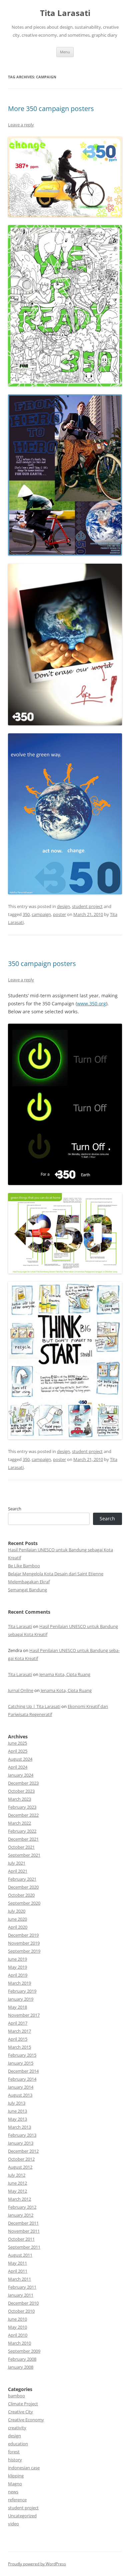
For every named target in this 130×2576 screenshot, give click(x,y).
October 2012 (21, 2159)
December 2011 (23, 2223)
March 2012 (19, 2199)
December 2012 (23, 2151)
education (18, 2444)
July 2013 (17, 2103)
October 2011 (21, 2239)
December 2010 (23, 2303)
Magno (15, 2484)
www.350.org (91, 1003)
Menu (65, 52)
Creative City (20, 2412)
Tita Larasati (65, 13)
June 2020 (17, 1919)
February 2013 (22, 2135)
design (63, 906)
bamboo (16, 2396)
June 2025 (17, 1743)
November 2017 (24, 2015)
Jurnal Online (21, 1690)
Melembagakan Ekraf (29, 1582)
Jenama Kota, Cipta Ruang (65, 1674)
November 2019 (24, 1943)
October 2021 (21, 1847)
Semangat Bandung (27, 1590)
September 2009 (24, 2351)
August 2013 (20, 2095)
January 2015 (21, 2063)
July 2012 (17, 2175)
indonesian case (24, 2468)
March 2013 (19, 2127)
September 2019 (24, 1951)
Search (15, 1509)
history (15, 2460)
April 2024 (18, 1767)
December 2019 (23, 1935)
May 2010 (17, 2327)
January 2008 (21, 2367)
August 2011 (20, 2255)
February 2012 (22, 2207)
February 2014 (22, 2079)
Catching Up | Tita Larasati (34, 1706)
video (13, 2524)
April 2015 (18, 2039)
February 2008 (22, 2359)
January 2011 (21, 2295)
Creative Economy (26, 2420)
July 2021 (17, 1863)
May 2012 (17, 2191)
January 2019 (21, 1999)
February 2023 (22, 1807)
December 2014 (23, 2071)
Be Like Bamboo (24, 1566)
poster (59, 914)
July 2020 (17, 1911)
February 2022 (22, 1831)
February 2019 (22, 1991)
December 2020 (23, 1887)
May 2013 (17, 2119)
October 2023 (21, 1791)
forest (14, 2452)
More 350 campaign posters (51, 108)
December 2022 (23, 1815)
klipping (16, 2476)
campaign (41, 914)
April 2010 (18, 2335)
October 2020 (21, 1895)
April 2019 (18, 1975)
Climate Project (23, 2404)
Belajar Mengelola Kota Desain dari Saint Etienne (56, 1574)
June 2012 (17, 2183)
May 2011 (17, 2263)
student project (87, 906)
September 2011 (24, 2247)
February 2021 (22, 1879)
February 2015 (22, 2055)
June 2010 (17, 2319)
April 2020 (18, 1927)
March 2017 (19, 2031)
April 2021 (18, 1871)
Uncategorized (22, 2516)
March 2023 (19, 1799)
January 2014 (21, 2087)
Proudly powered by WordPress (37, 2564)
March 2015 (19, 2047)
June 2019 (17, 1959)
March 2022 (19, 1823)
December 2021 (23, 1839)
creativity (17, 2428)
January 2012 (21, 2215)
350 (26, 914)
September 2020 (24, 1903)
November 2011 (24, 2231)
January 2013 (21, 2143)
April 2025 (18, 1751)
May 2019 (17, 1967)
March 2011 (19, 2279)
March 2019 (19, 1983)
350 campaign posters (42, 963)
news (13, 2492)
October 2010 (21, 2311)
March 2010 (19, 2343)
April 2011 (18, 2271)
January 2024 (21, 1775)
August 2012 (20, 2167)
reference (17, 2500)
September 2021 (24, 1855)
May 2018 (17, 2007)
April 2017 (18, 2023)
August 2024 (20, 1759)
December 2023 (23, 1783)
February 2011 (22, 2287)
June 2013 (17, 2111)
